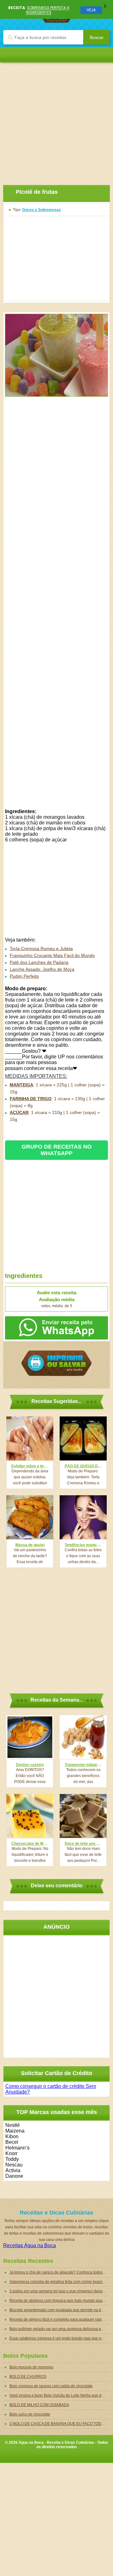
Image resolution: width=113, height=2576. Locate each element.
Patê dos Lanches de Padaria (39, 962)
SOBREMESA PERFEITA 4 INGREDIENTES (48, 10)
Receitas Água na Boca (30, 2245)
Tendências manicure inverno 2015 (83, 1545)
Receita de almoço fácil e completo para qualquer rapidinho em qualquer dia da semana (60, 2319)
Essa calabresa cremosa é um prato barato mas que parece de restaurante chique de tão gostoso (60, 2338)
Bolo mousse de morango (31, 2367)
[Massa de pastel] (30, 1517)
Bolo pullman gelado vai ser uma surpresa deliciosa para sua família (60, 2329)
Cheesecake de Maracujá (30, 1844)
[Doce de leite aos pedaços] (83, 1816)
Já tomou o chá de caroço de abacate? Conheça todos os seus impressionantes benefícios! (60, 2272)
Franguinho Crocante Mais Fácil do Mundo (52, 955)
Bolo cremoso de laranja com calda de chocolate (51, 2386)
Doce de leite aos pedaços (83, 1844)
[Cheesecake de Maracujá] (30, 1816)
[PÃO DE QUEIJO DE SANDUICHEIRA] (83, 1438)
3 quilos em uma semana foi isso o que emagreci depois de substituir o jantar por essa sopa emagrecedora (60, 2291)
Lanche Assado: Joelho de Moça (42, 969)
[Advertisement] (56, 119)
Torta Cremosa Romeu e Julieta (41, 948)
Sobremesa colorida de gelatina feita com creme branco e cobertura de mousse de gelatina (60, 2282)
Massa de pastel (30, 1545)
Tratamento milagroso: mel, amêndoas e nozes (83, 1765)
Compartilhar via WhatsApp (56, 1328)
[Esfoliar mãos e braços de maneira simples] (30, 1438)
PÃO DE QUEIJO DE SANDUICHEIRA (83, 1466)
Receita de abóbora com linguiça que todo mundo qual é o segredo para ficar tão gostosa (60, 2301)
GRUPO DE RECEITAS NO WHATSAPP (57, 1150)
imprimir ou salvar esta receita (56, 1363)
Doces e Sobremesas (42, 210)
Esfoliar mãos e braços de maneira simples (30, 1466)
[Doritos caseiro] (30, 1737)
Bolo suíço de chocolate (30, 2414)
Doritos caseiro (30, 1765)
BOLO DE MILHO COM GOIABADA (39, 2405)
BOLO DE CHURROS (28, 2377)
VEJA (91, 10)
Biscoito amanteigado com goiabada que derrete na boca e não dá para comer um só (60, 2310)
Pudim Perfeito (24, 976)
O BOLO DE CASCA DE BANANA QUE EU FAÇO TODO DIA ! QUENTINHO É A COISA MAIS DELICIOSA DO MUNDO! (60, 2424)
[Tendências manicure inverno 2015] (83, 1517)
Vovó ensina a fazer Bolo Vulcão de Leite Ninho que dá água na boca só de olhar (60, 2395)
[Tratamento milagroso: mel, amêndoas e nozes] (83, 1737)
